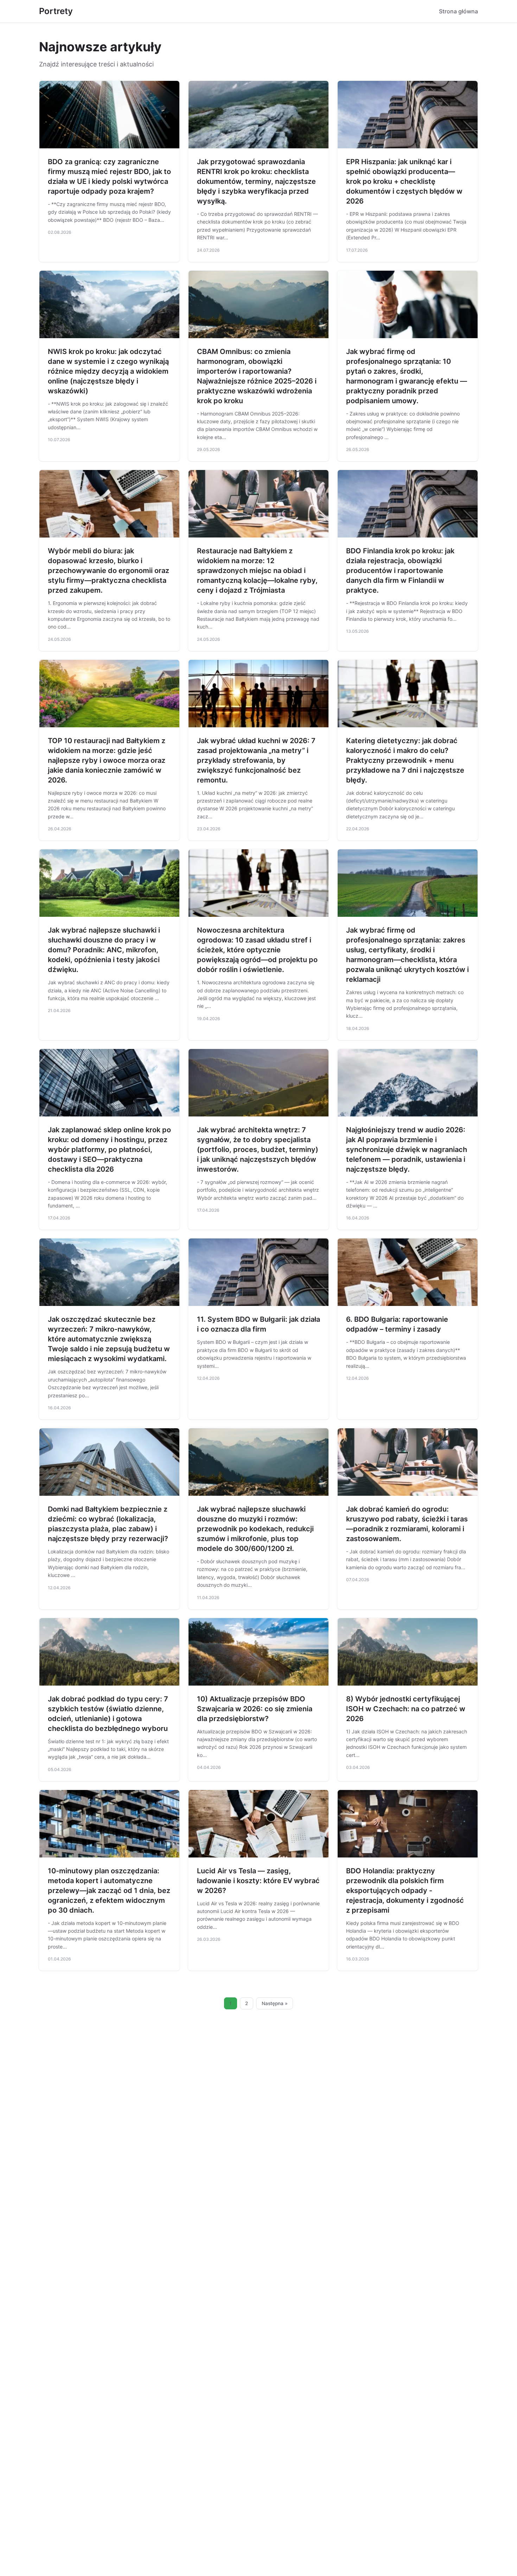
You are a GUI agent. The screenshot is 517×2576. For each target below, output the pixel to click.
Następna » (275, 2003)
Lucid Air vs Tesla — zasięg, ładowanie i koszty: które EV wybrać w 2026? (258, 1881)
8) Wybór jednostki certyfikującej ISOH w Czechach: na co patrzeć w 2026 (406, 1709)
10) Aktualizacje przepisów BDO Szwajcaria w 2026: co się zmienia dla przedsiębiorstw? (255, 1709)
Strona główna (458, 11)
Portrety (56, 11)
